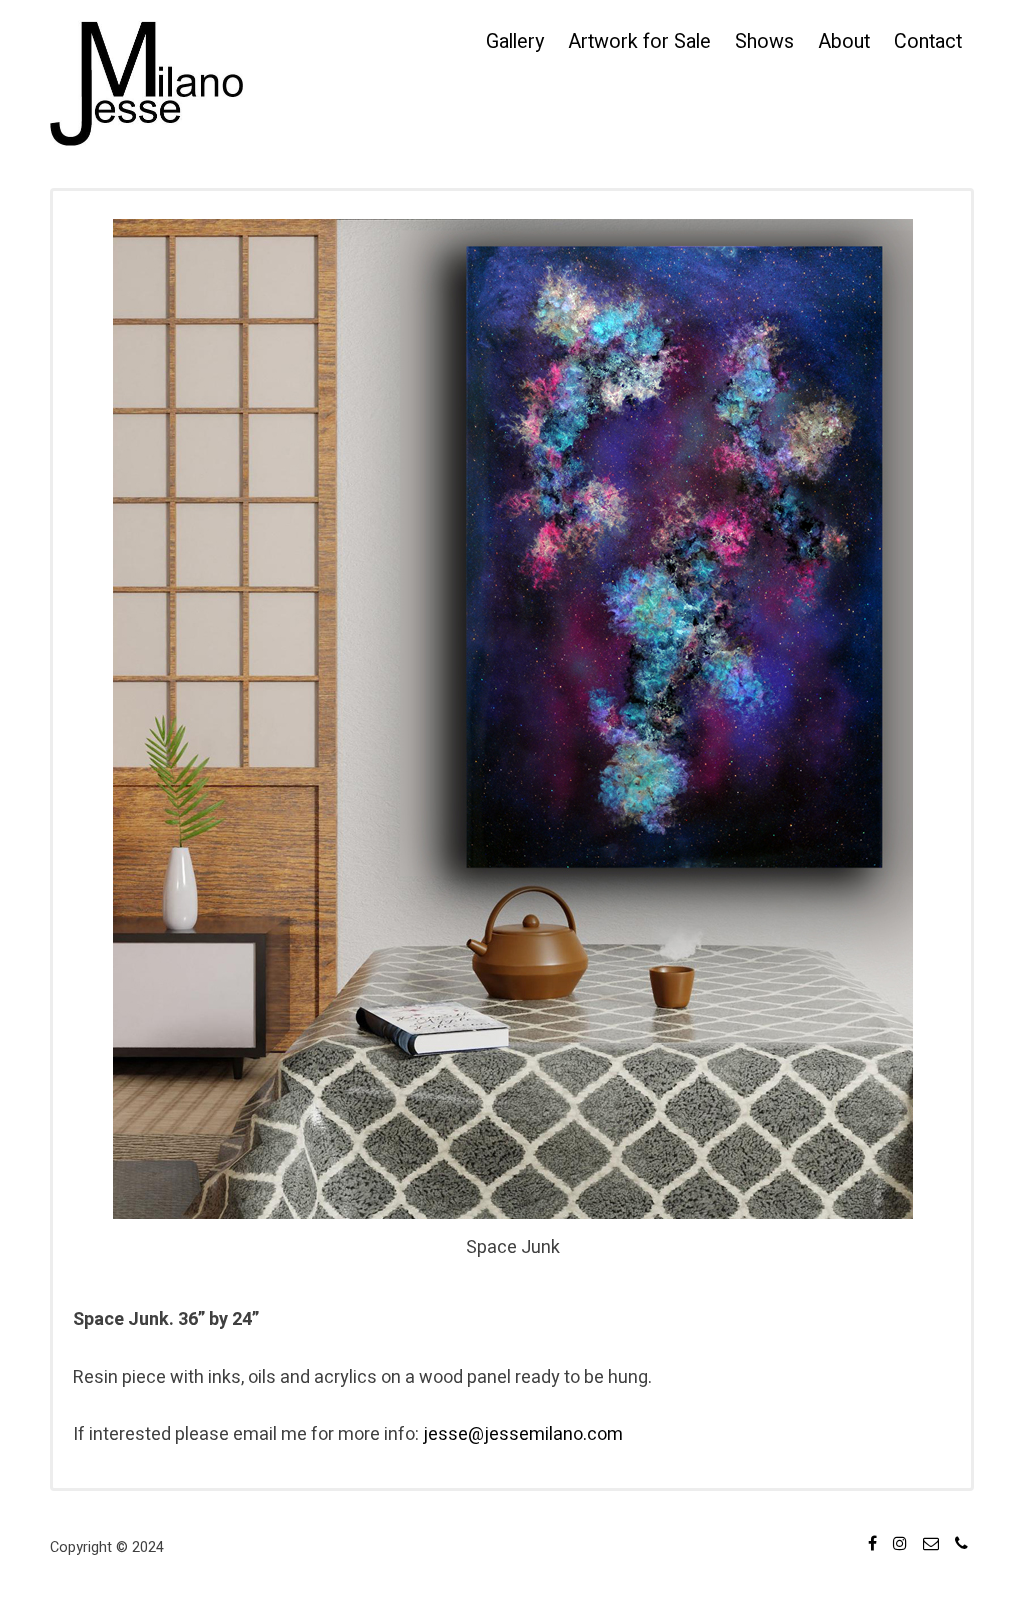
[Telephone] (961, 1546)
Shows (764, 41)
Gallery (515, 41)
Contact (928, 41)
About (844, 41)
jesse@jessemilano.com (523, 1434)
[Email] (931, 1546)
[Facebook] (872, 1546)
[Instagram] (900, 1546)
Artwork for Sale (639, 41)
